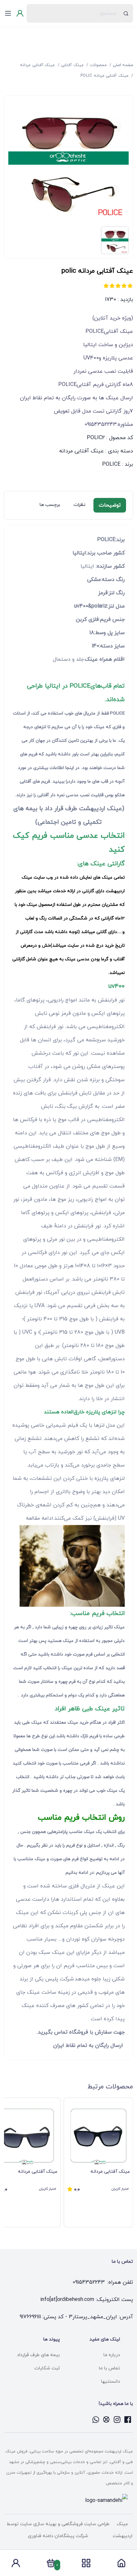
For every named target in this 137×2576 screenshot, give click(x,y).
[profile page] (16, 2565)
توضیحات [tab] (110, 505)
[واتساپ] (96, 2420)
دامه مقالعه (39, 1518)
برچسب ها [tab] (50, 505)
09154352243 (89, 2282)
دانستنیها (111, 2382)
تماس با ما (109, 2368)
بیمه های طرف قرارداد (38, 2355)
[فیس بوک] (128, 2420)
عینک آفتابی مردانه (81, 451)
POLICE (111, 464)
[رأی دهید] (130, 286)
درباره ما (112, 2355)
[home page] (121, 2565)
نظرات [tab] (79, 505)
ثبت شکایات (47, 2368)
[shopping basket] (51, 2565)
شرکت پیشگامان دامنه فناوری (58, 2536)
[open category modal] (86, 2563)
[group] (98, 2162)
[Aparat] (106, 2420)
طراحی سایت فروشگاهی (85, 2524)
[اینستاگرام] (117, 2420)
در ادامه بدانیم (79, 1873)
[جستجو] (126, 13)
